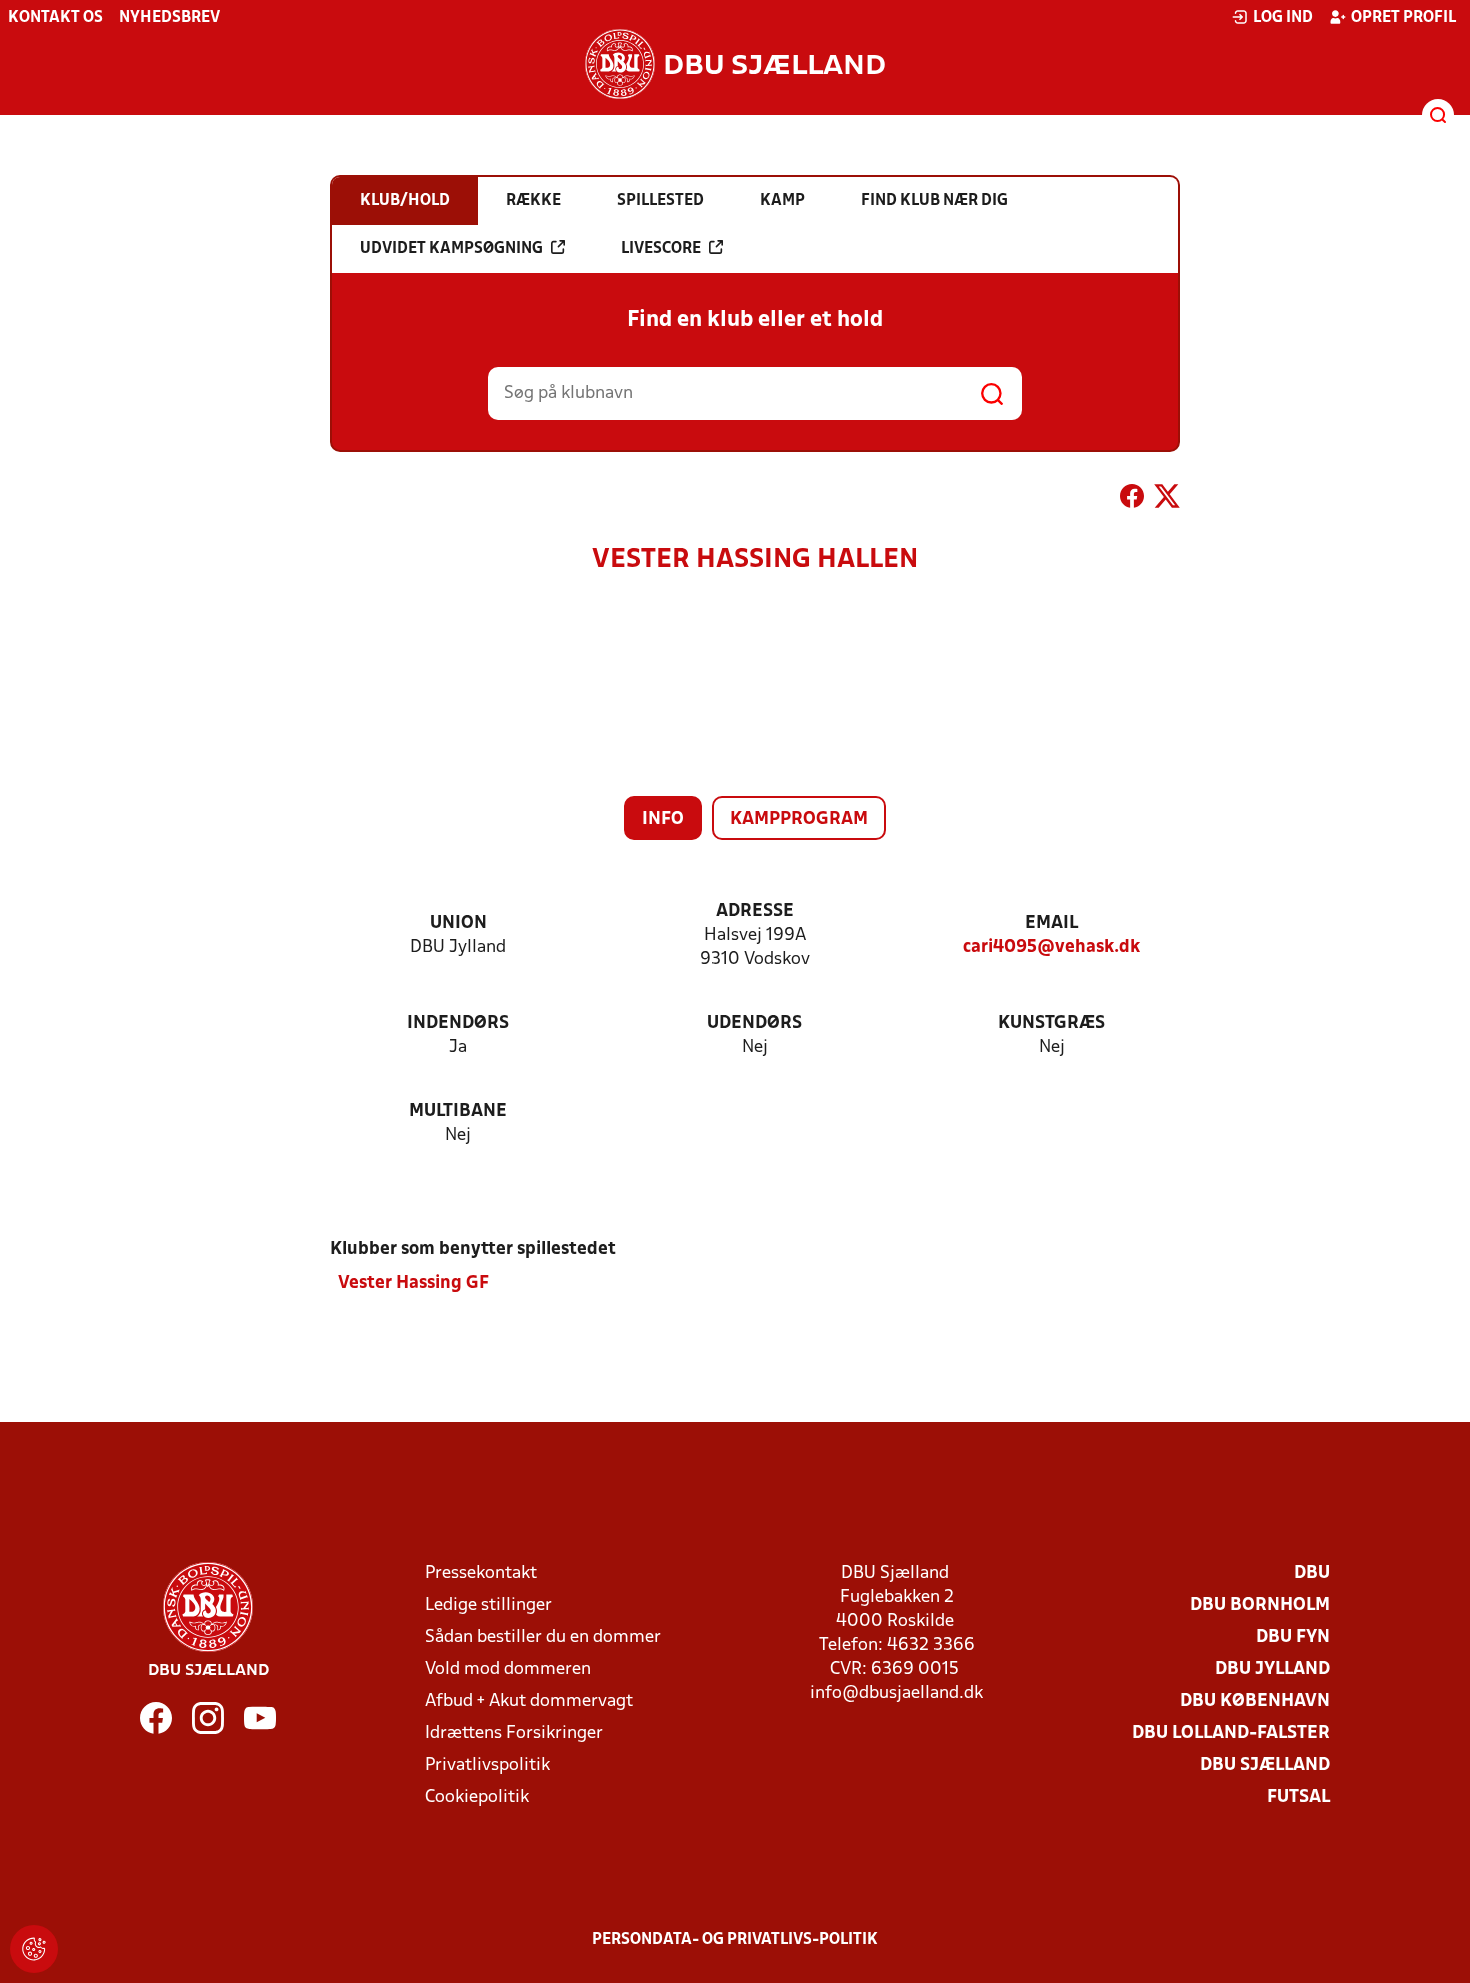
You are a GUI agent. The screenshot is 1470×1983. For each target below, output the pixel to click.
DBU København (1255, 1701)
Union (458, 923)
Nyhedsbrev (169, 18)
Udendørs (754, 1023)
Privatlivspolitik (487, 1765)
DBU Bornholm (1260, 1605)
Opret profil (1403, 18)
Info (663, 819)
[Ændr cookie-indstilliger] (34, 1949)
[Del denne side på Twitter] (1167, 500)
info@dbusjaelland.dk (896, 1693)
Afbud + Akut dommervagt (529, 1701)
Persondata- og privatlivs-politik (735, 1940)
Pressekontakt (481, 1573)
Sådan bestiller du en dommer (543, 1637)
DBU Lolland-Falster (1231, 1733)
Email (1051, 923)
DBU (1312, 1573)
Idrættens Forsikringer (514, 1733)
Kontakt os (55, 18)
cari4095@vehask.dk (1051, 947)
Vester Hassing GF (413, 1283)
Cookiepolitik (477, 1797)
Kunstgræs (1051, 1023)
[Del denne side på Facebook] (1132, 500)
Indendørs (458, 1023)
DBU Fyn (1293, 1637)
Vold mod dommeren (508, 1669)
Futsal (1298, 1797)
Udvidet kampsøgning (451, 249)
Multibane (458, 1111)
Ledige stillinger (488, 1605)
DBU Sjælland (1265, 1765)
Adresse (755, 911)
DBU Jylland (1272, 1669)
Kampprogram (799, 819)
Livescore (661, 249)
